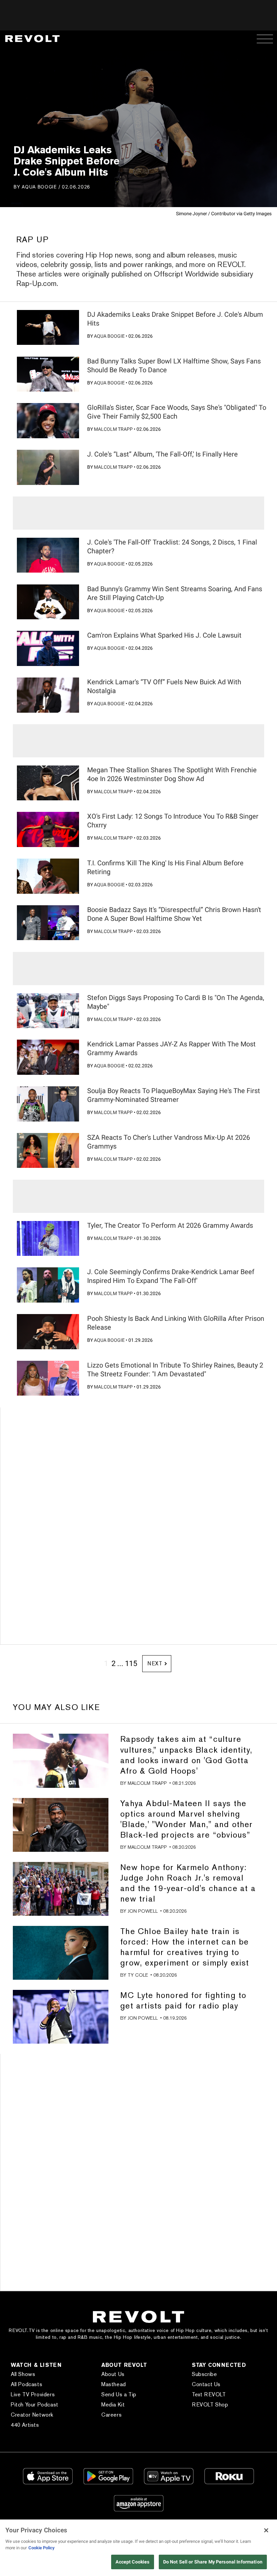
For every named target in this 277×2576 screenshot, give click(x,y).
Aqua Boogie (39, 187)
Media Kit (113, 2405)
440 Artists (25, 2425)
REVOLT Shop (210, 2405)
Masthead (114, 2384)
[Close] (266, 2530)
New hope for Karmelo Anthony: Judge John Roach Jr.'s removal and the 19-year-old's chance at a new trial (188, 1883)
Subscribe (204, 2374)
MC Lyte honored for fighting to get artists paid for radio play (183, 2000)
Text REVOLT (209, 2394)
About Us (113, 2374)
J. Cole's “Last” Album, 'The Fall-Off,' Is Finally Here (162, 454)
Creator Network (32, 2415)
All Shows (23, 2374)
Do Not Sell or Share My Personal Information (213, 2562)
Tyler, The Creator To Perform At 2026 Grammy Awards (170, 1225)
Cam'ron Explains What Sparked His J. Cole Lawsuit (164, 635)
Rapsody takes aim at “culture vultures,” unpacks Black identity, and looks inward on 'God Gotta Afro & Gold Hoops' (186, 1755)
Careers (111, 2415)
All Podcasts (27, 2384)
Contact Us (206, 2384)
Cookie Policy (42, 2548)
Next (155, 1663)
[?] (48, 328)
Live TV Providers (33, 2394)
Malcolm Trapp (113, 429)
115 (131, 1663)
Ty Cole (138, 1975)
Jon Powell (143, 1911)
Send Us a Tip (119, 2394)
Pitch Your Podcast (35, 2405)
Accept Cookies (132, 2562)
